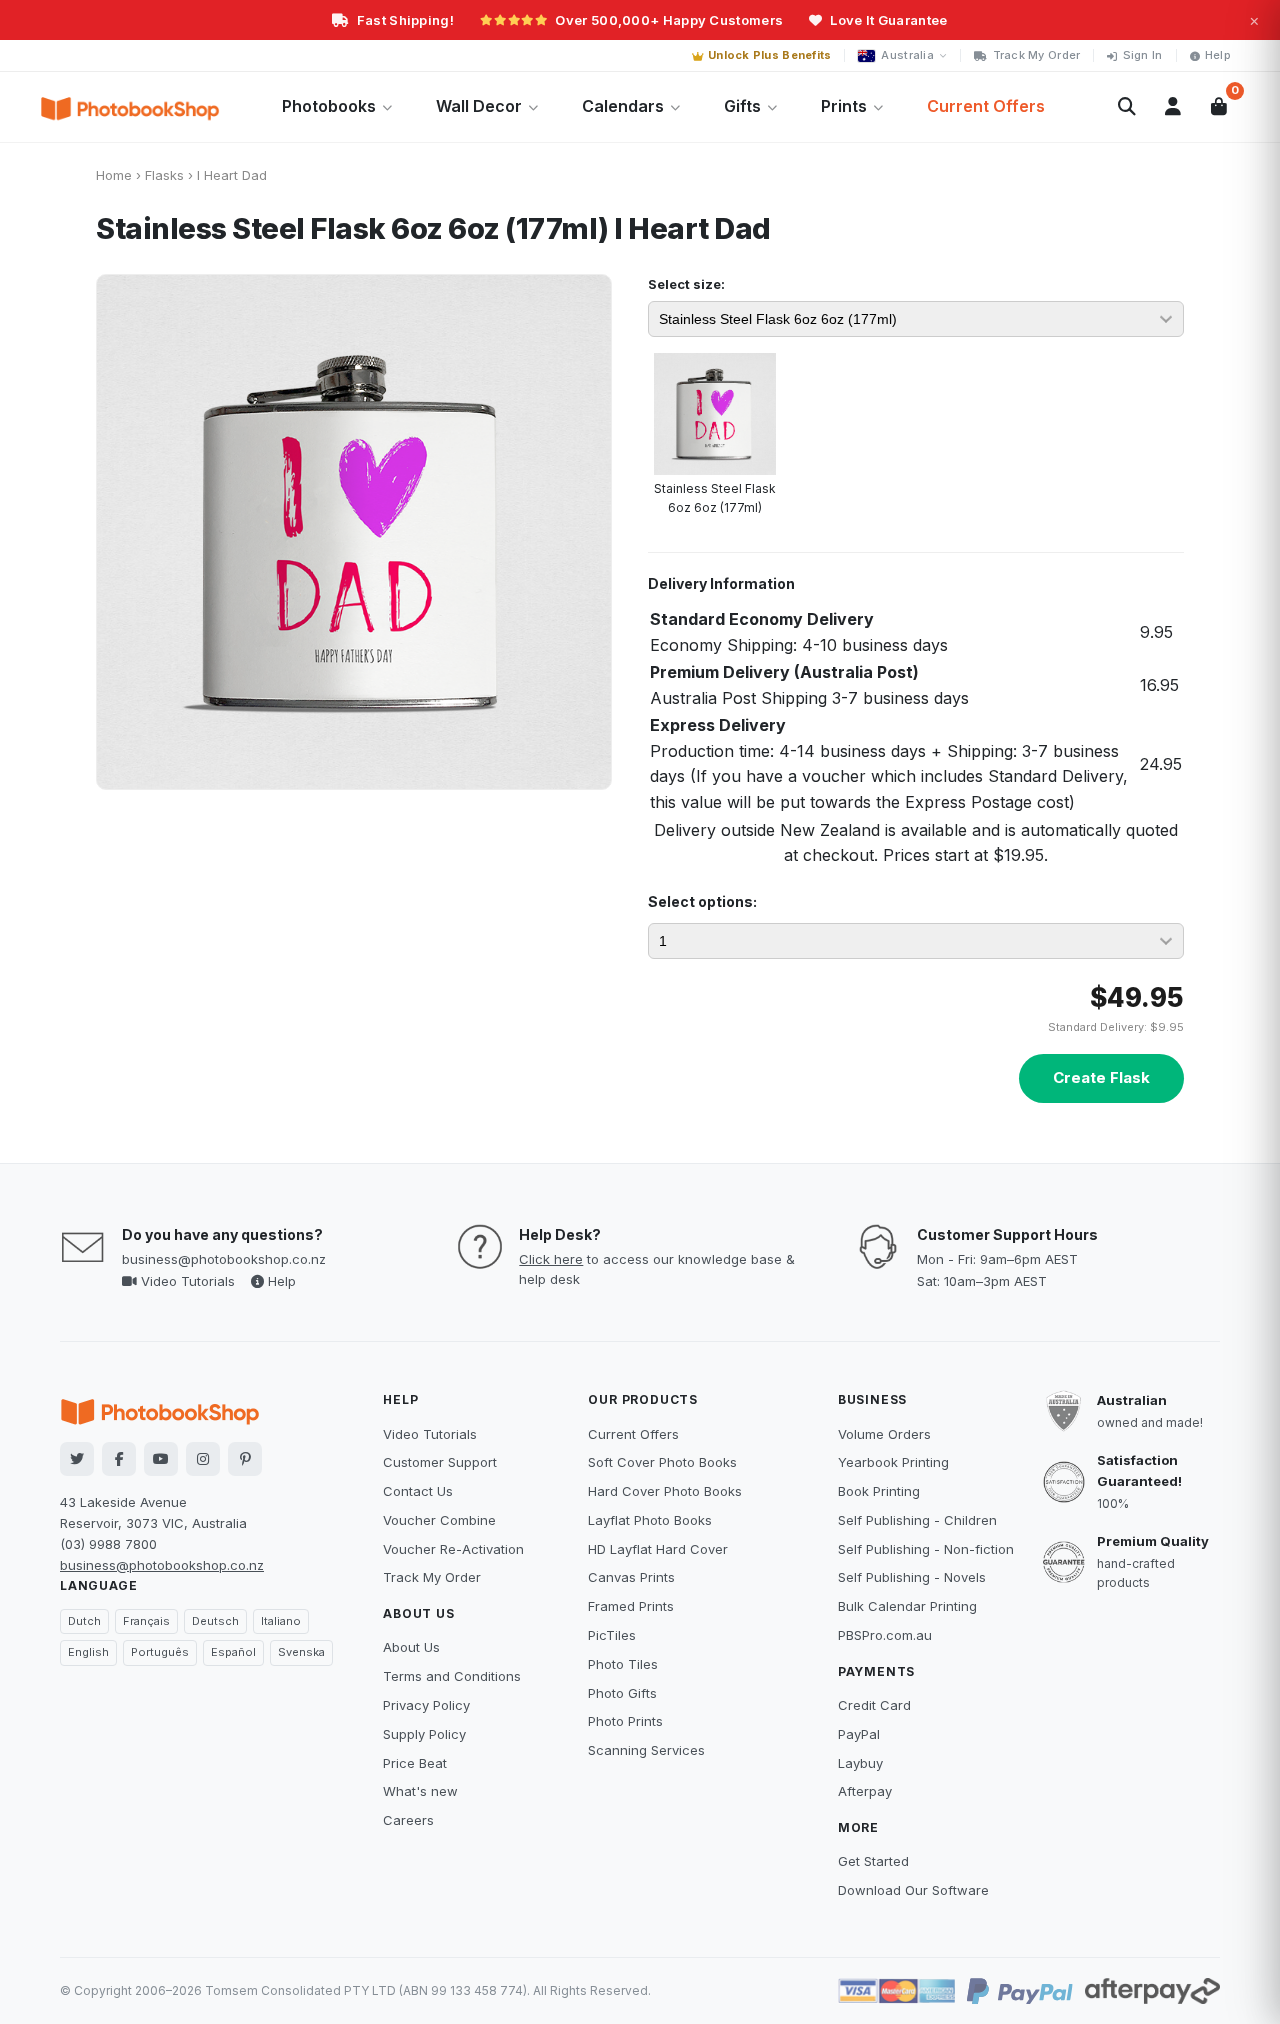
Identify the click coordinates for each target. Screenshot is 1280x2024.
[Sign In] (1173, 107)
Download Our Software (913, 1890)
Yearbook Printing (893, 1462)
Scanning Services (646, 1750)
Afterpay (865, 1791)
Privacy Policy (426, 1705)
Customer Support (440, 1462)
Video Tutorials (186, 1281)
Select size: (686, 284)
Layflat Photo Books (650, 1520)
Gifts (742, 106)
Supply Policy (424, 1734)
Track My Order (1037, 55)
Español (233, 1652)
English (88, 1652)
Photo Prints (625, 1721)
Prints (844, 106)
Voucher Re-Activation (453, 1549)
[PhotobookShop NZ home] (130, 107)
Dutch (84, 1621)
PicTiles (612, 1635)
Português (160, 1652)
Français (146, 1621)
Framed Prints (631, 1606)
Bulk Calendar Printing (907, 1606)
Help (1218, 55)
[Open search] (1127, 107)
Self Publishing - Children (917, 1520)
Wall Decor (479, 106)
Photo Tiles (623, 1664)
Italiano (281, 1621)
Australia (907, 55)
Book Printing (879, 1491)
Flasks (164, 175)
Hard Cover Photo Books (665, 1491)
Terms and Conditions (452, 1676)
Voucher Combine (439, 1520)
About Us (411, 1647)
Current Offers (986, 106)
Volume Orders (884, 1434)
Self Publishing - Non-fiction (926, 1549)
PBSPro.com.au (885, 1635)
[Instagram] (203, 1459)
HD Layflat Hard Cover (658, 1549)
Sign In (1143, 55)
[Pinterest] (245, 1459)
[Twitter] (77, 1459)
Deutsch (215, 1621)
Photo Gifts (622, 1693)
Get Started (873, 1861)
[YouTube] (161, 1459)
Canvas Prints (631, 1577)
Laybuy (860, 1763)
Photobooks (329, 106)
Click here (551, 1259)
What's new (420, 1791)
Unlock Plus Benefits (770, 55)
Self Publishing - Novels (912, 1577)
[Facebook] (119, 1459)
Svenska (301, 1652)
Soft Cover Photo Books (662, 1462)
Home (114, 175)
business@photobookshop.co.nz (224, 1259)
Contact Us (418, 1491)
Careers (408, 1820)
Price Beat (415, 1763)
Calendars (623, 106)
